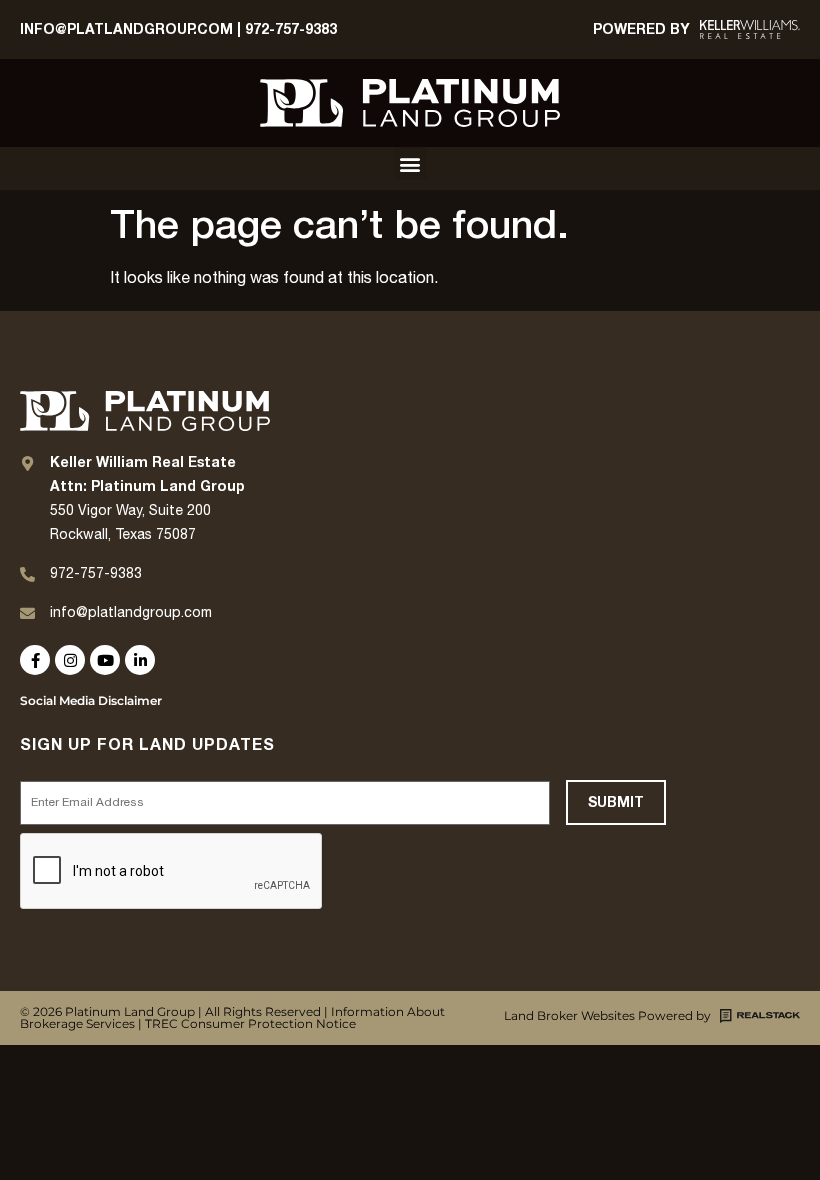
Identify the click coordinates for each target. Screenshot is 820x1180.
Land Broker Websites (569, 1015)
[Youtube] (105, 660)
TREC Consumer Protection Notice (250, 1023)
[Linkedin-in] (140, 660)
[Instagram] (70, 660)
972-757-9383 (291, 29)
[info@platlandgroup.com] (27, 613)
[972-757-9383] (27, 574)
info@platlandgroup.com (131, 613)
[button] (410, 163)
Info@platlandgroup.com (126, 29)
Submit (616, 802)
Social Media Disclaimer (91, 700)
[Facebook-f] (35, 660)
